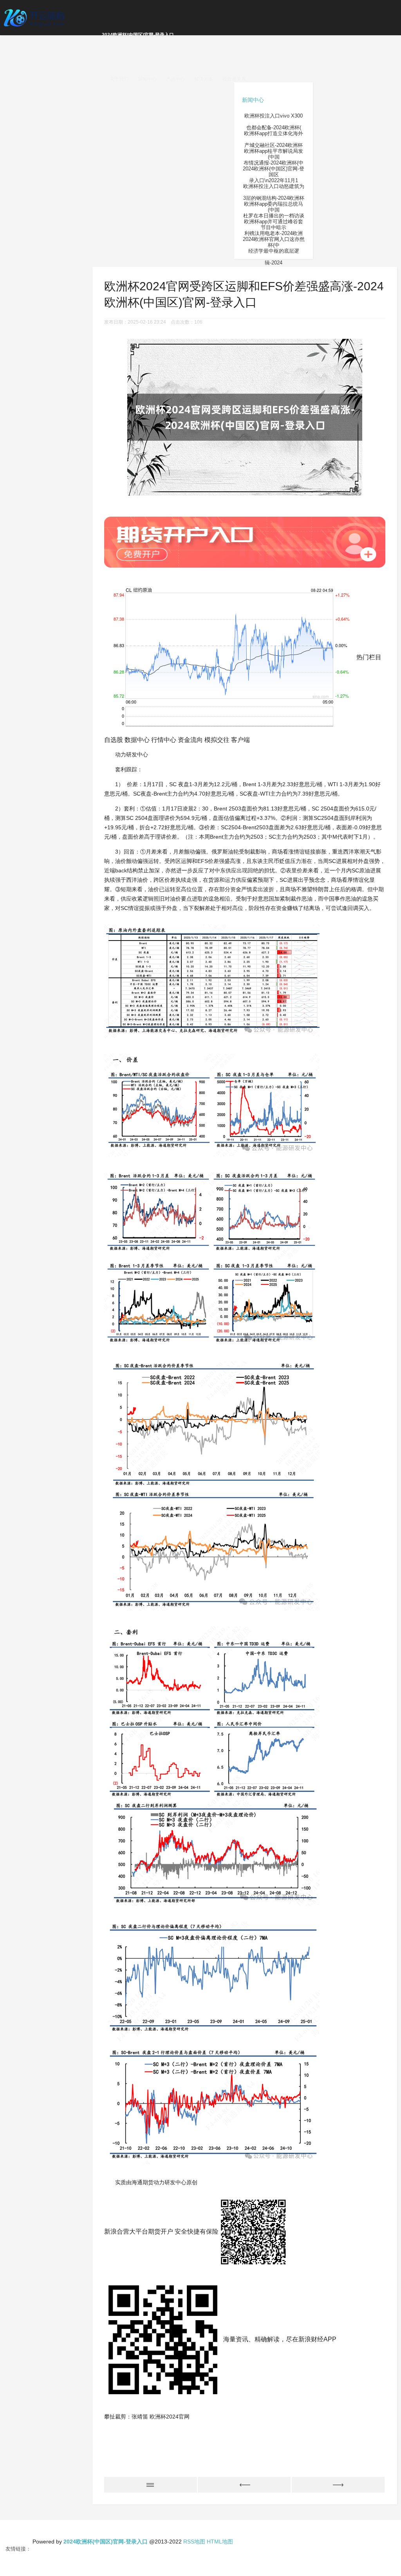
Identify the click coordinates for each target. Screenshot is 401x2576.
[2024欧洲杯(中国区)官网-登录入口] (35, 17)
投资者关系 (234, 79)
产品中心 (175, 79)
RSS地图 (194, 2542)
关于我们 (119, 79)
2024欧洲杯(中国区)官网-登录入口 (138, 35)
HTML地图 (220, 2542)
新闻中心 (147, 79)
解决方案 (204, 79)
